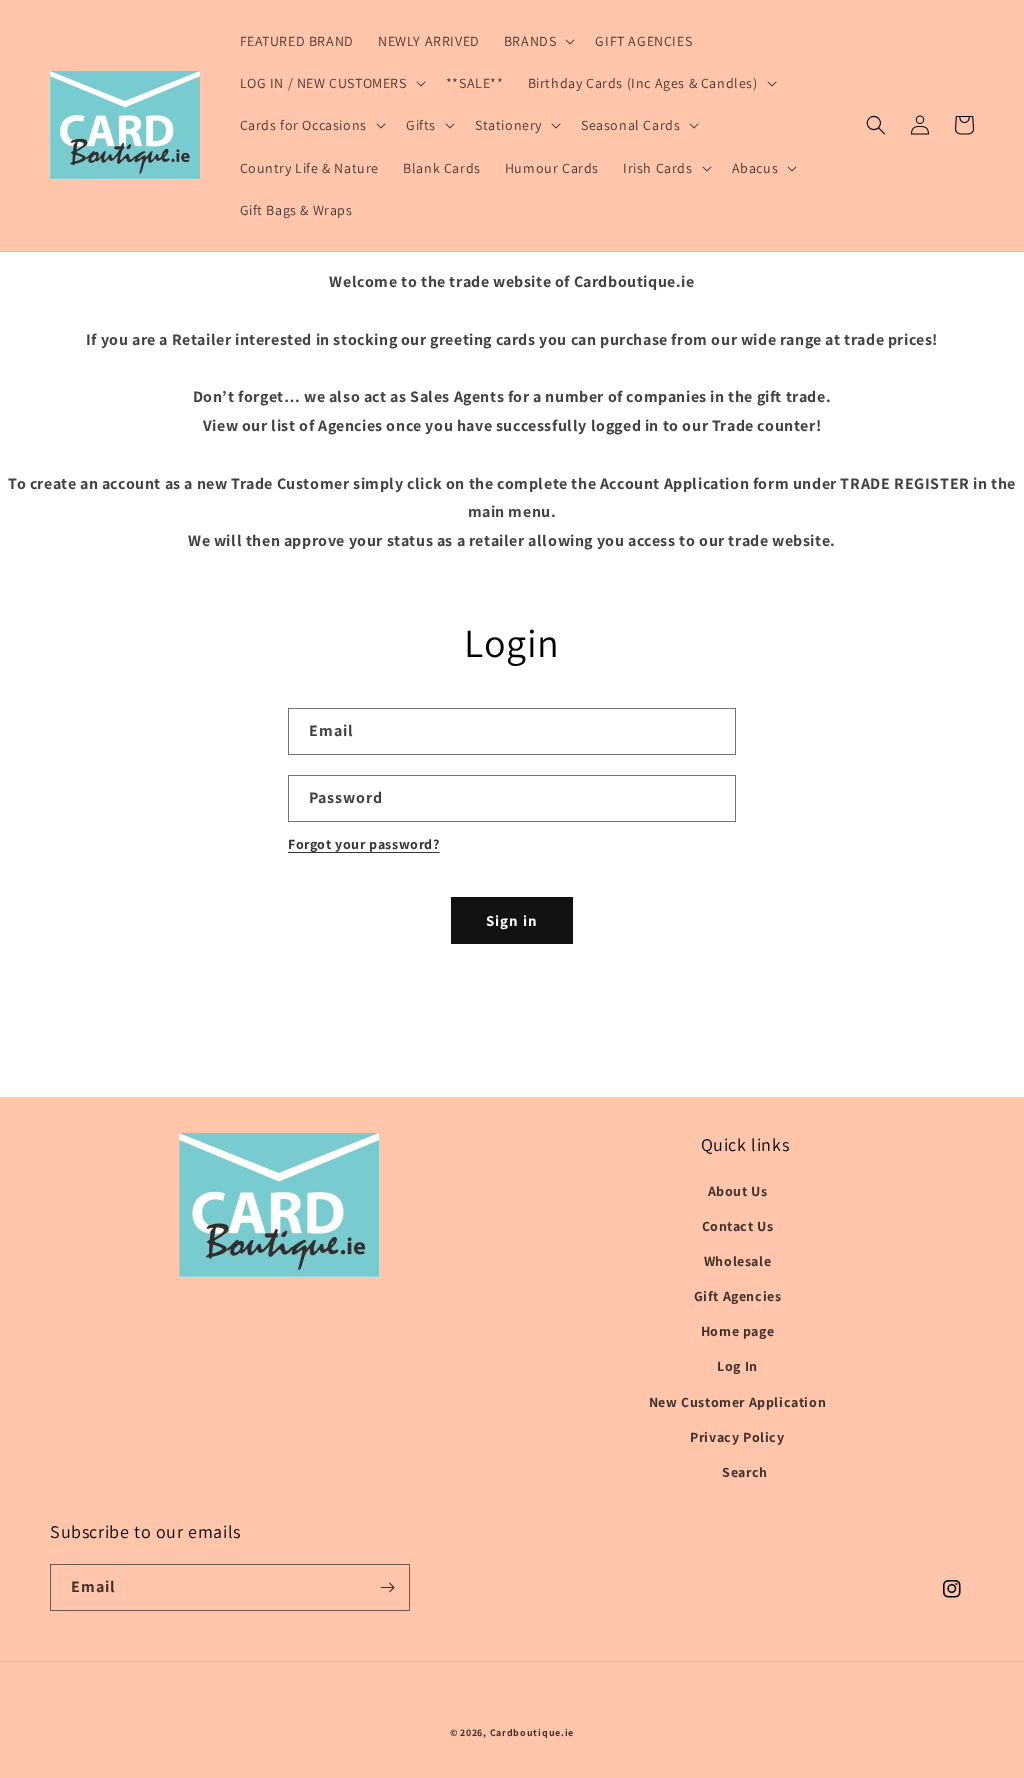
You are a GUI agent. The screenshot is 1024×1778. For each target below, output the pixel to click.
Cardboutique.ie (532, 1732)
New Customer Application (737, 1402)
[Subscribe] (387, 1587)
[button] (538, 41)
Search (745, 1472)
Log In (737, 1366)
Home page (737, 1331)
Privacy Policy (737, 1437)
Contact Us (738, 1226)
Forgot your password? (364, 844)
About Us (738, 1191)
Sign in (512, 920)
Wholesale (737, 1261)
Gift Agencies (738, 1296)
